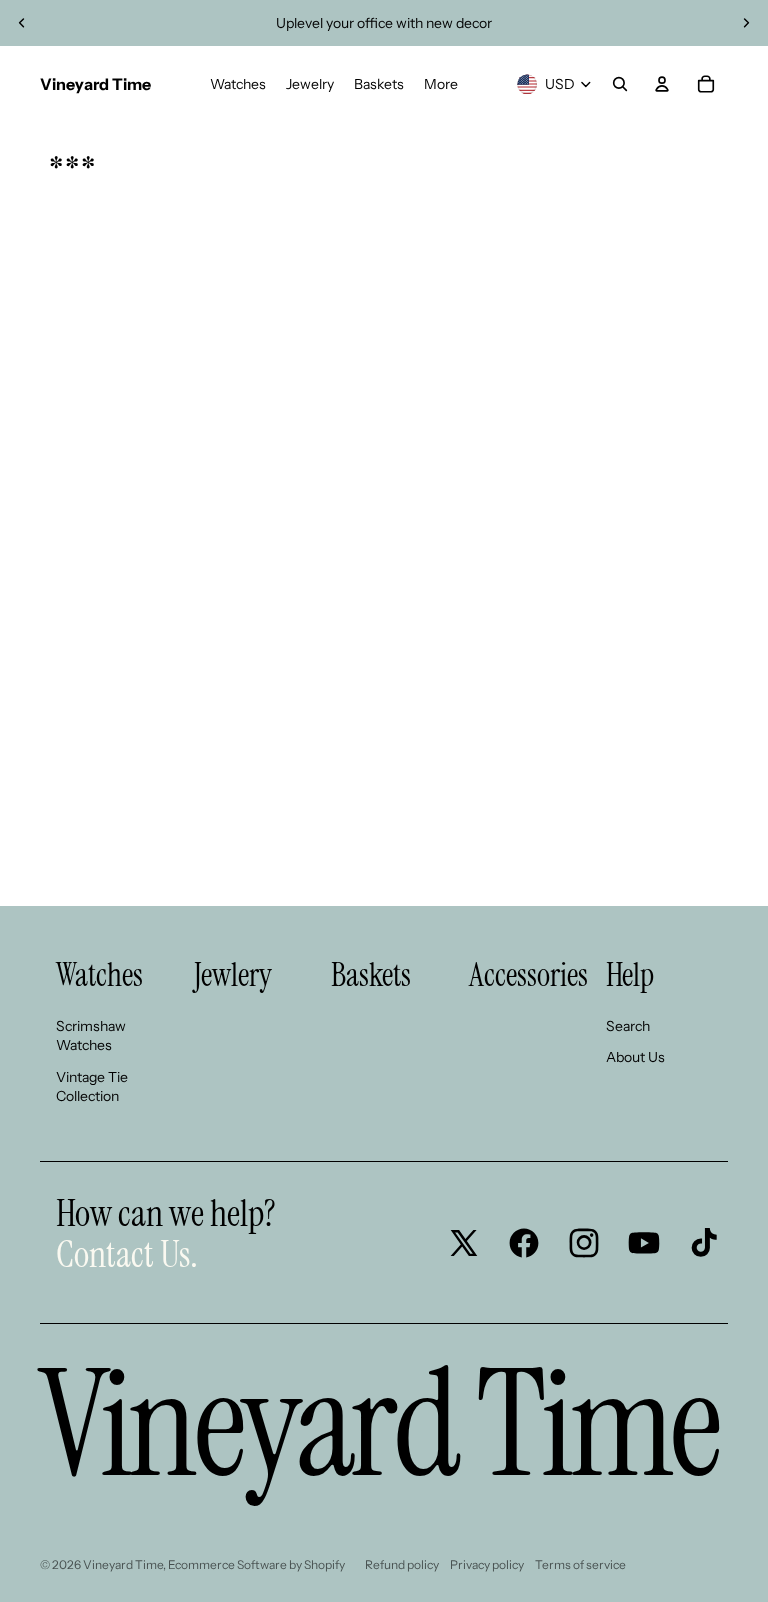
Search (628, 1026)
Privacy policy (487, 1564)
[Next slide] (746, 23)
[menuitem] (238, 84)
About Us (635, 1057)
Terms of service (580, 1564)
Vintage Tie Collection (92, 1087)
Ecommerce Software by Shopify (256, 1564)
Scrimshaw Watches (91, 1036)
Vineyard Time (123, 1564)
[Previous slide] (22, 23)
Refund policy (402, 1564)
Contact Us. (127, 1254)
